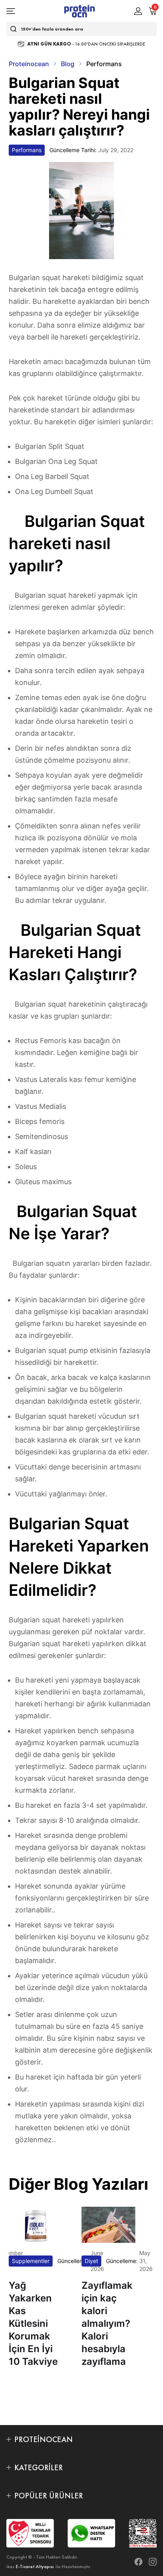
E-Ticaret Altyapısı (35, 2566)
